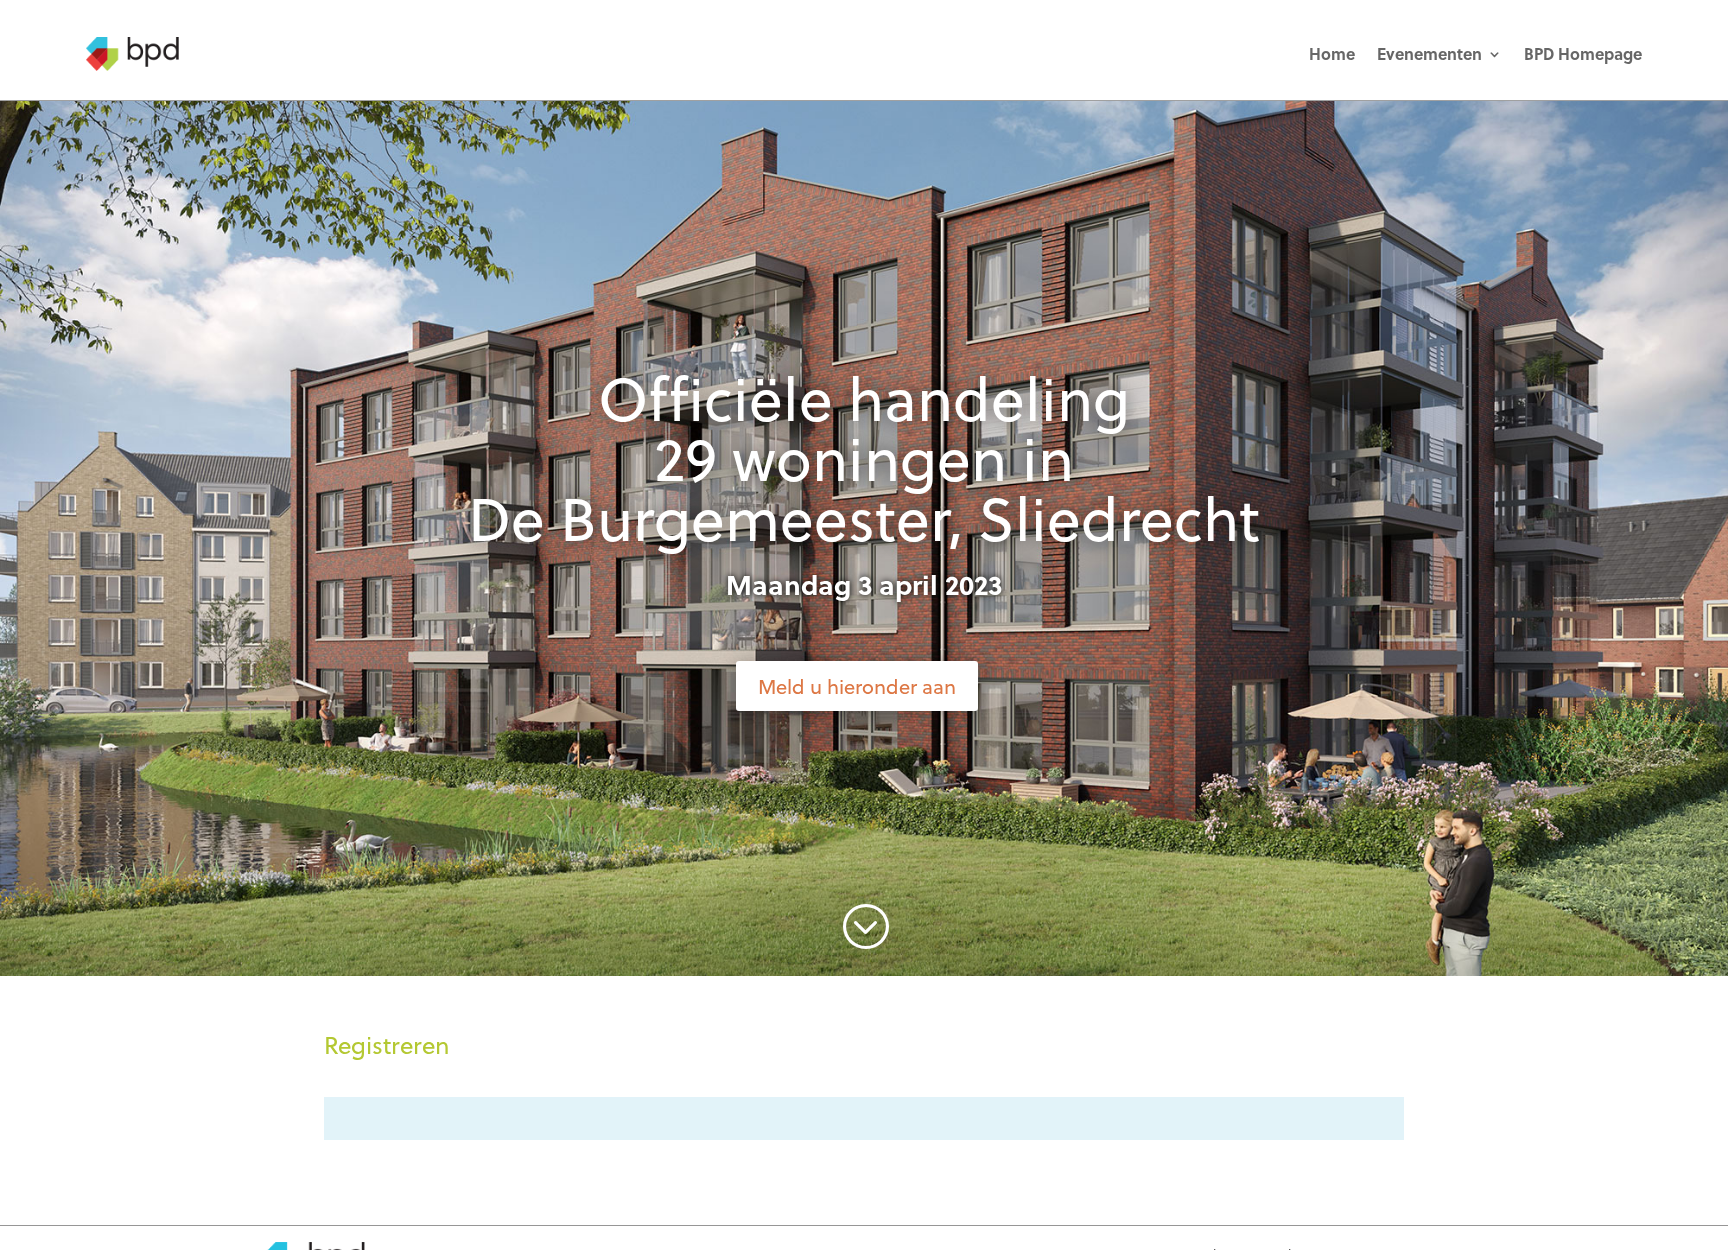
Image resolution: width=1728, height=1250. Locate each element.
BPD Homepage (1583, 53)
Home (1332, 53)
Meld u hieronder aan (857, 686)
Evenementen (1429, 53)
